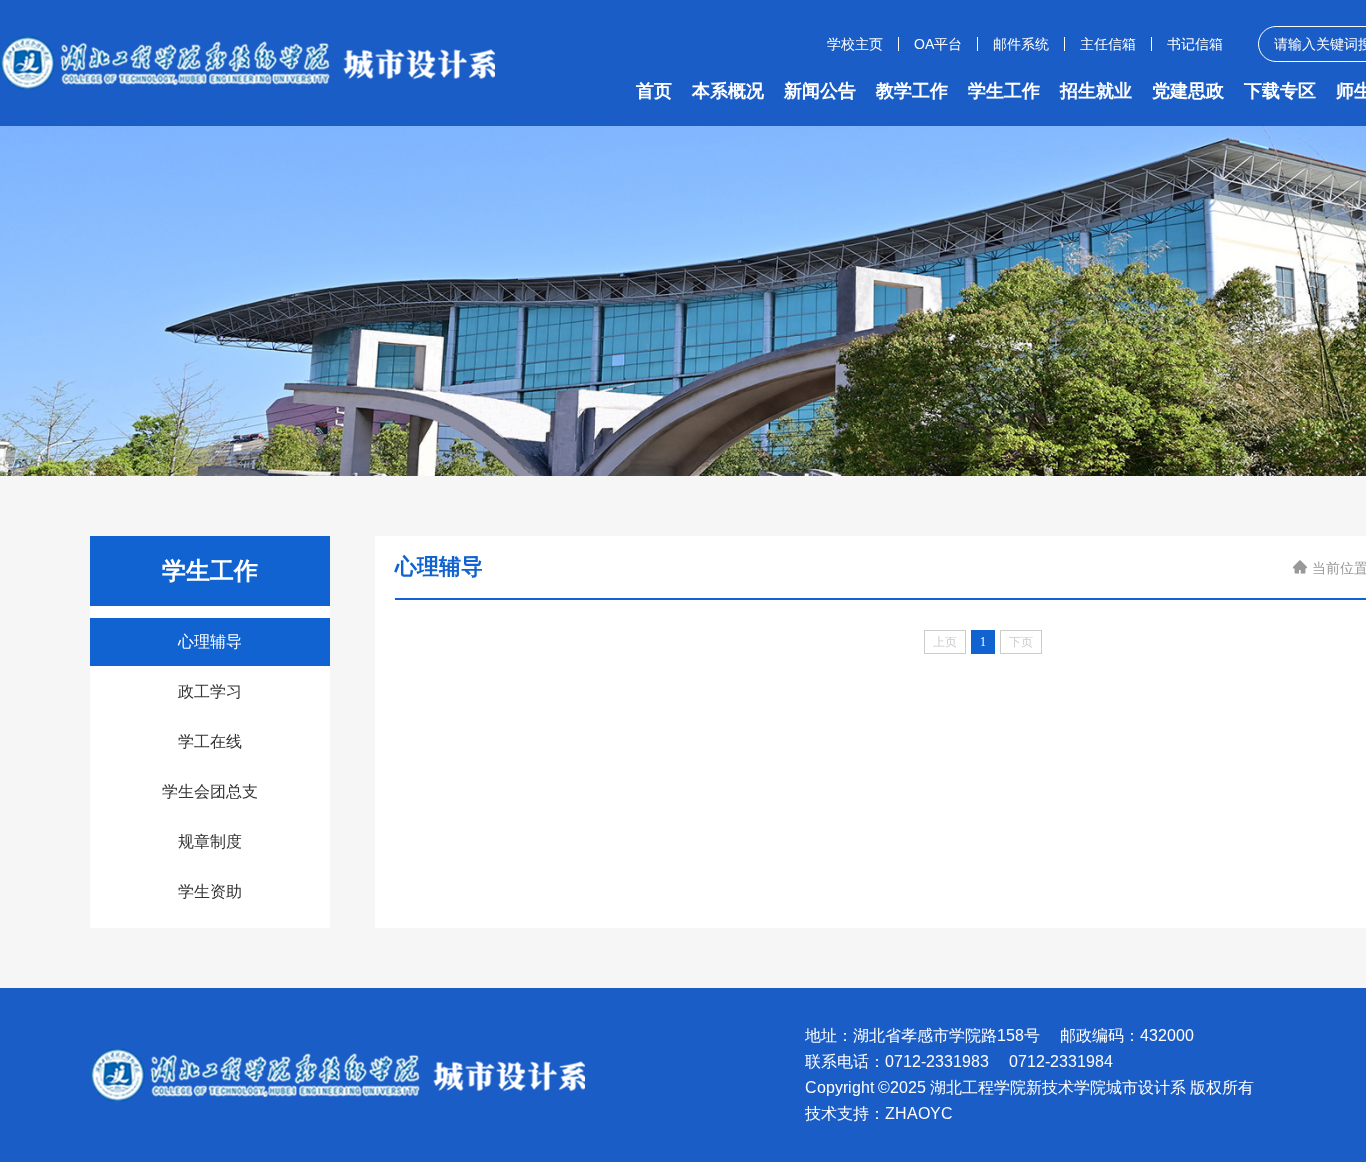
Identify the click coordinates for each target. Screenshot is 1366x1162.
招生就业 (1096, 91)
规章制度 (210, 841)
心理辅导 (210, 641)
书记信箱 (1195, 44)
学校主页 (855, 44)
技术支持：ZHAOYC (879, 1114)
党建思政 (1188, 91)
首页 (654, 91)
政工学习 (210, 691)
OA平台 (938, 44)
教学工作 (912, 91)
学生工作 (1004, 91)
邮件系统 (1021, 44)
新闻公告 (820, 91)
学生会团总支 (210, 791)
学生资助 (210, 891)
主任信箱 (1108, 44)
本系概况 (728, 91)
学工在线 (210, 741)
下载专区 (1280, 91)
